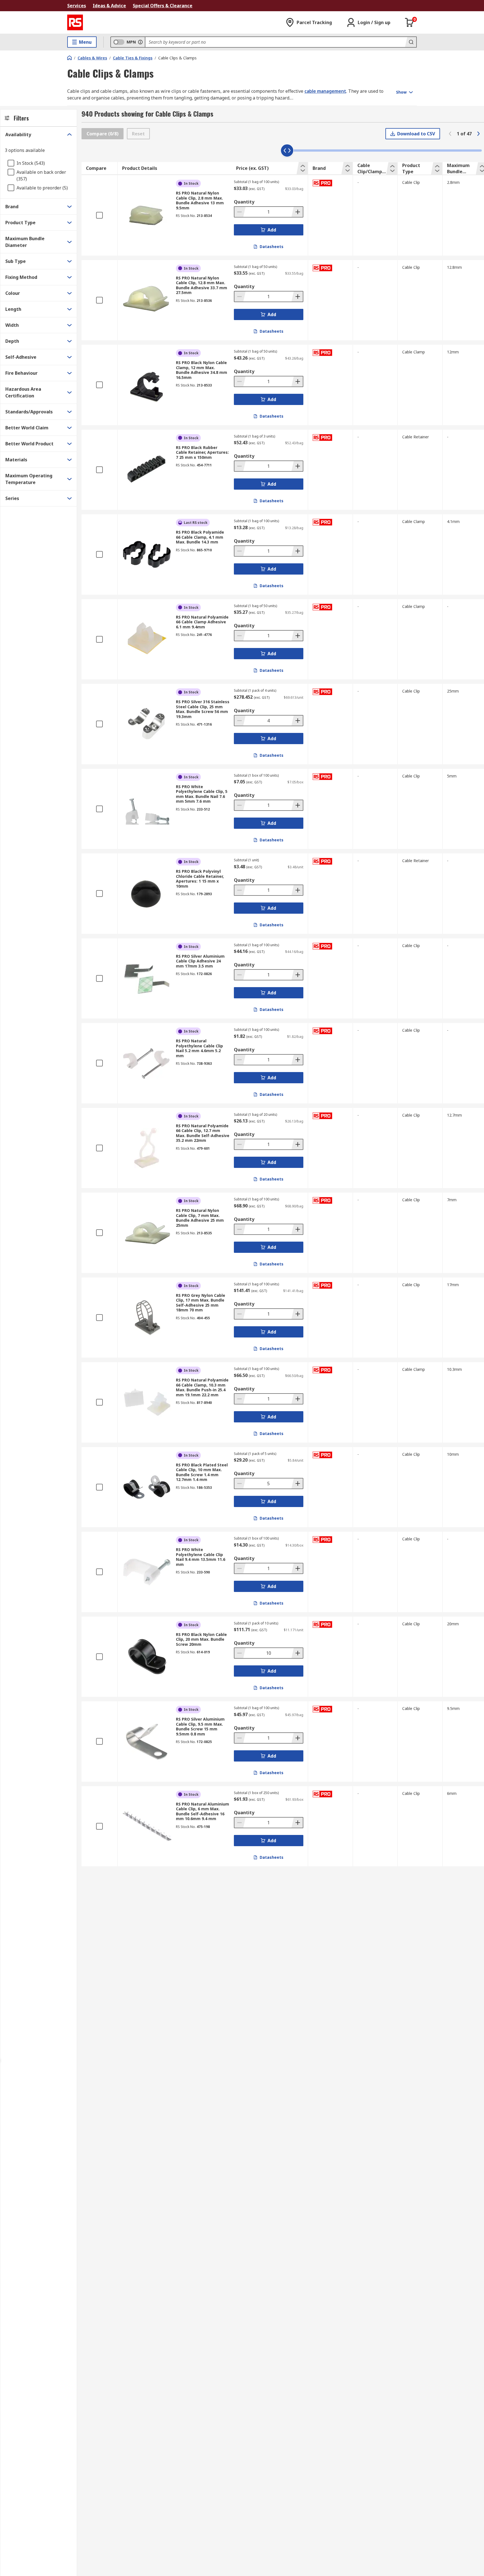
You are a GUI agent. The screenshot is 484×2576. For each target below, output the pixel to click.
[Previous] (450, 134)
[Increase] (297, 212)
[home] (69, 58)
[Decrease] (240, 212)
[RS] (75, 22)
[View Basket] (409, 22)
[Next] (478, 134)
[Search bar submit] (411, 42)
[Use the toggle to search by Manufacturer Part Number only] (140, 42)
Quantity (244, 202)
